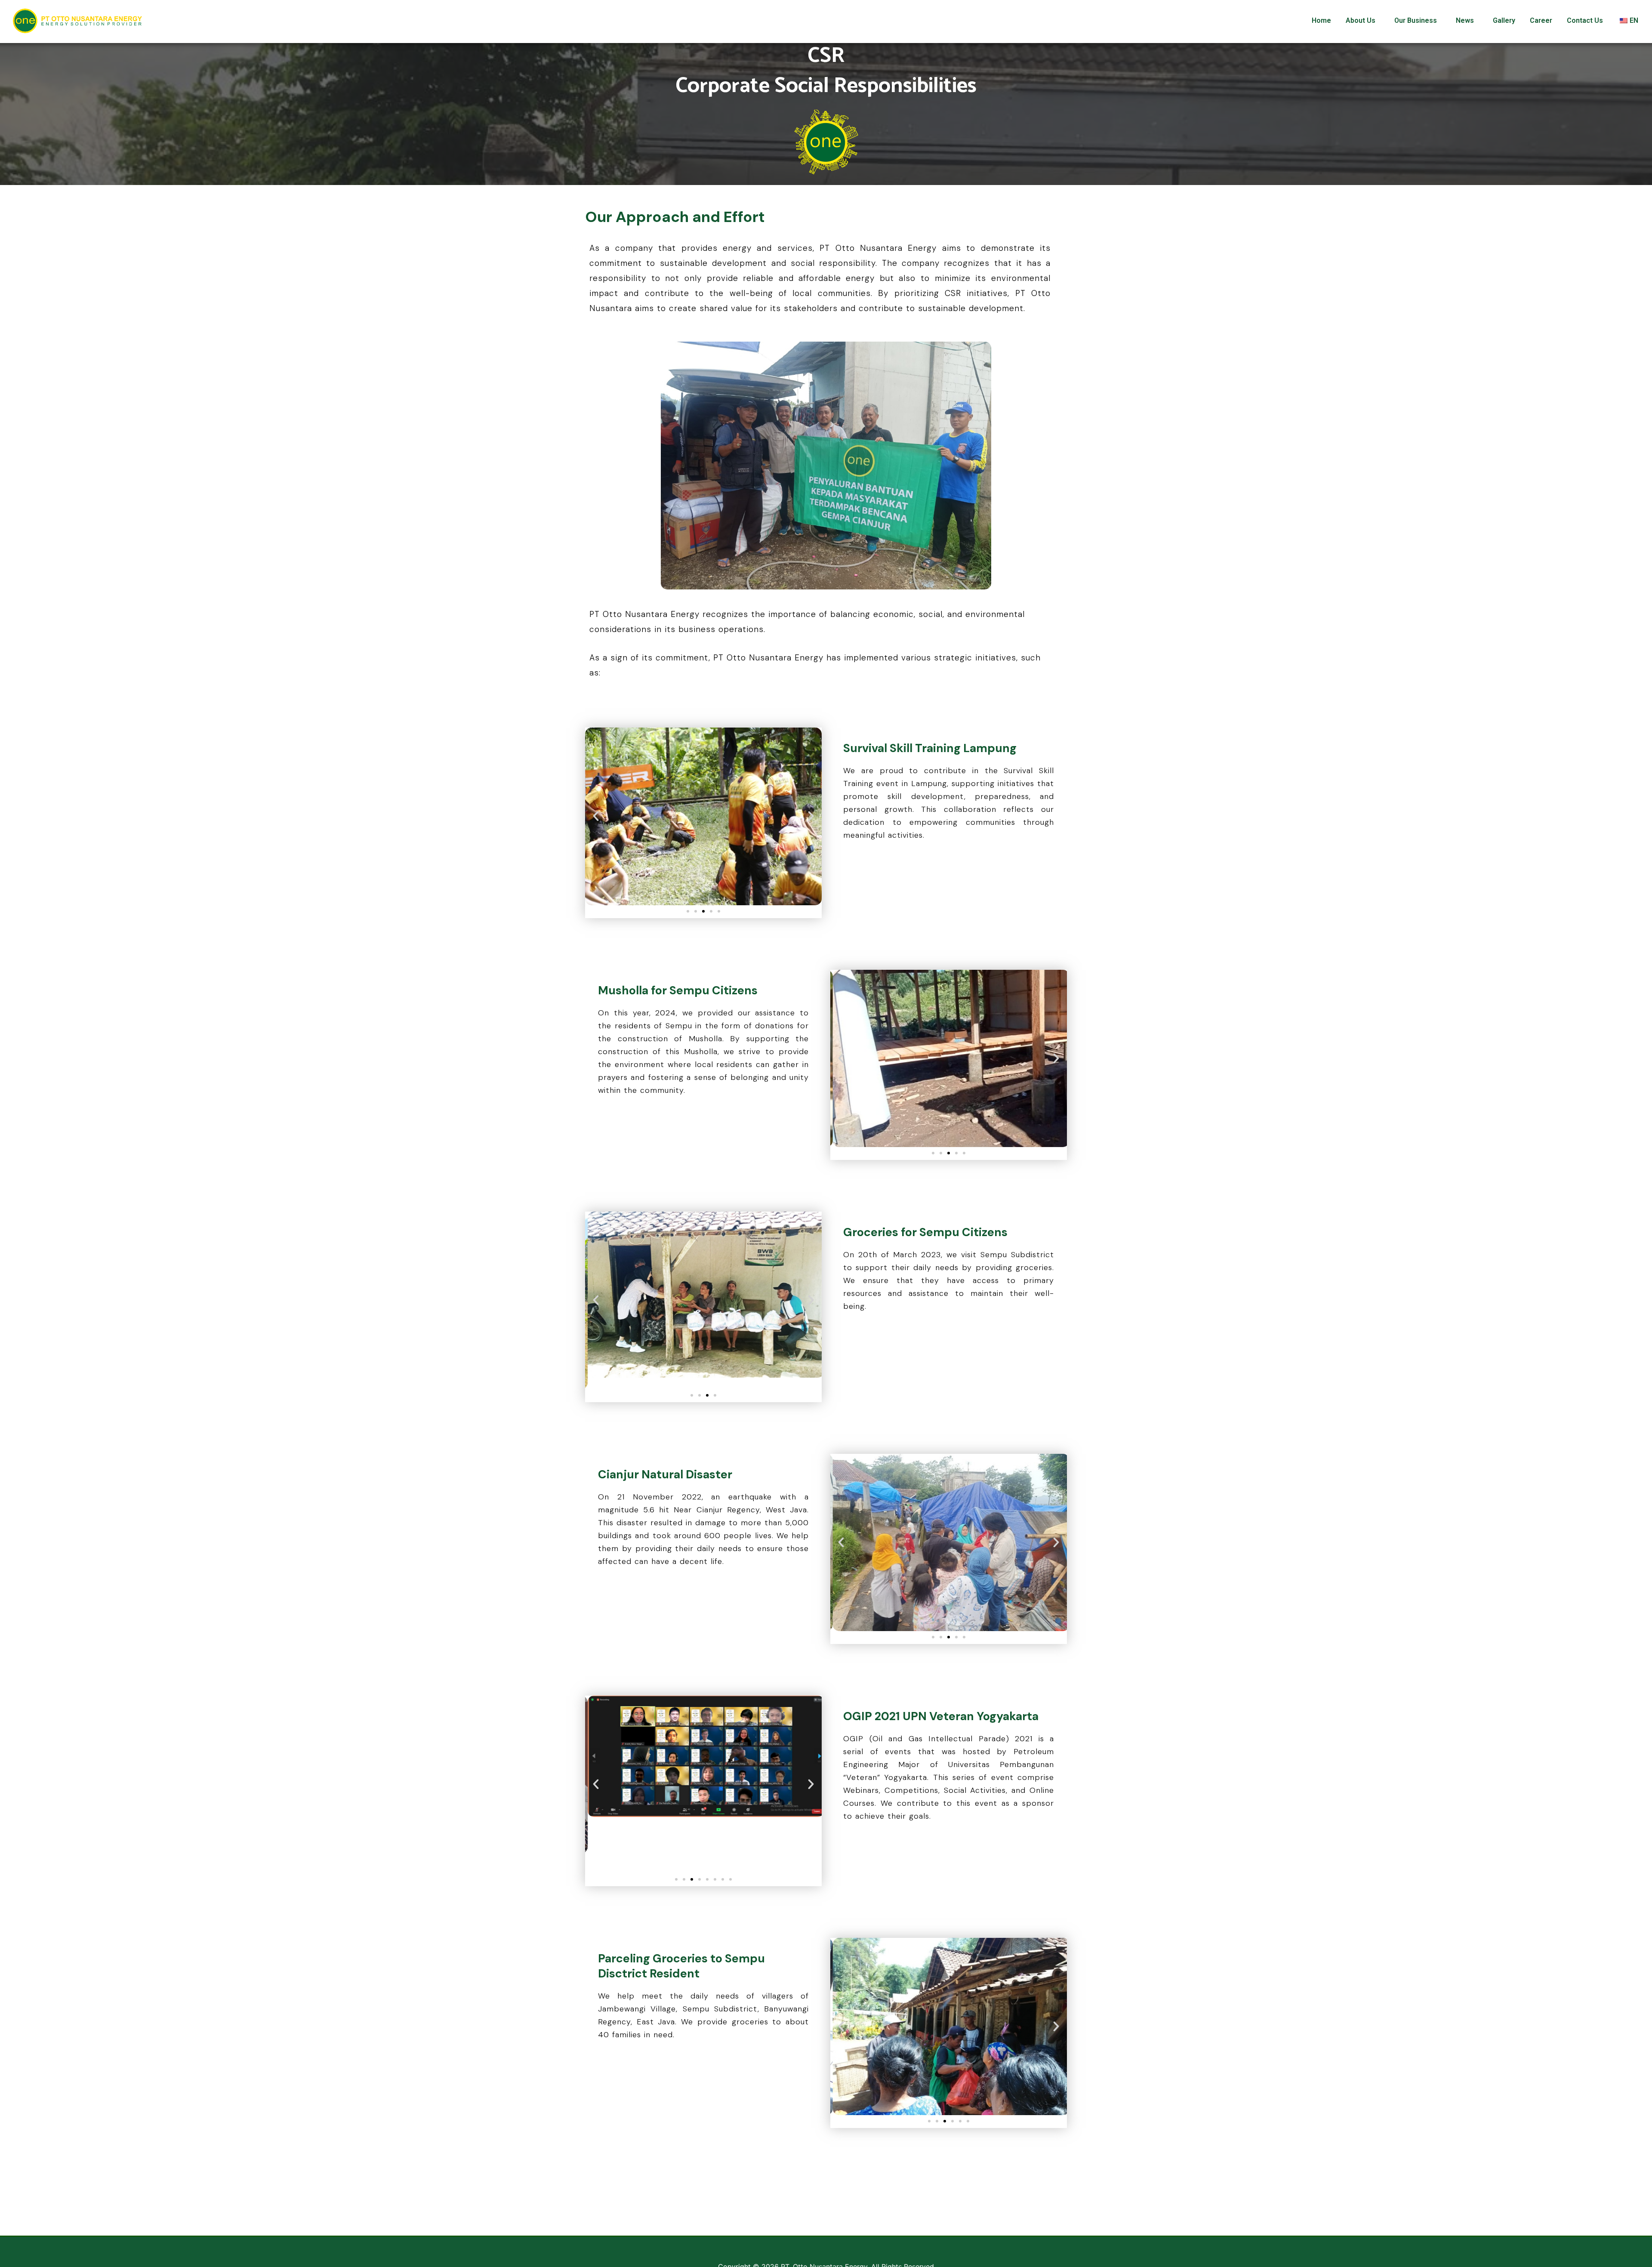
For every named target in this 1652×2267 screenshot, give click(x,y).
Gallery (1504, 20)
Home (1321, 20)
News (1465, 20)
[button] (688, 911)
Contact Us (1585, 20)
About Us (1361, 20)
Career (1541, 20)
